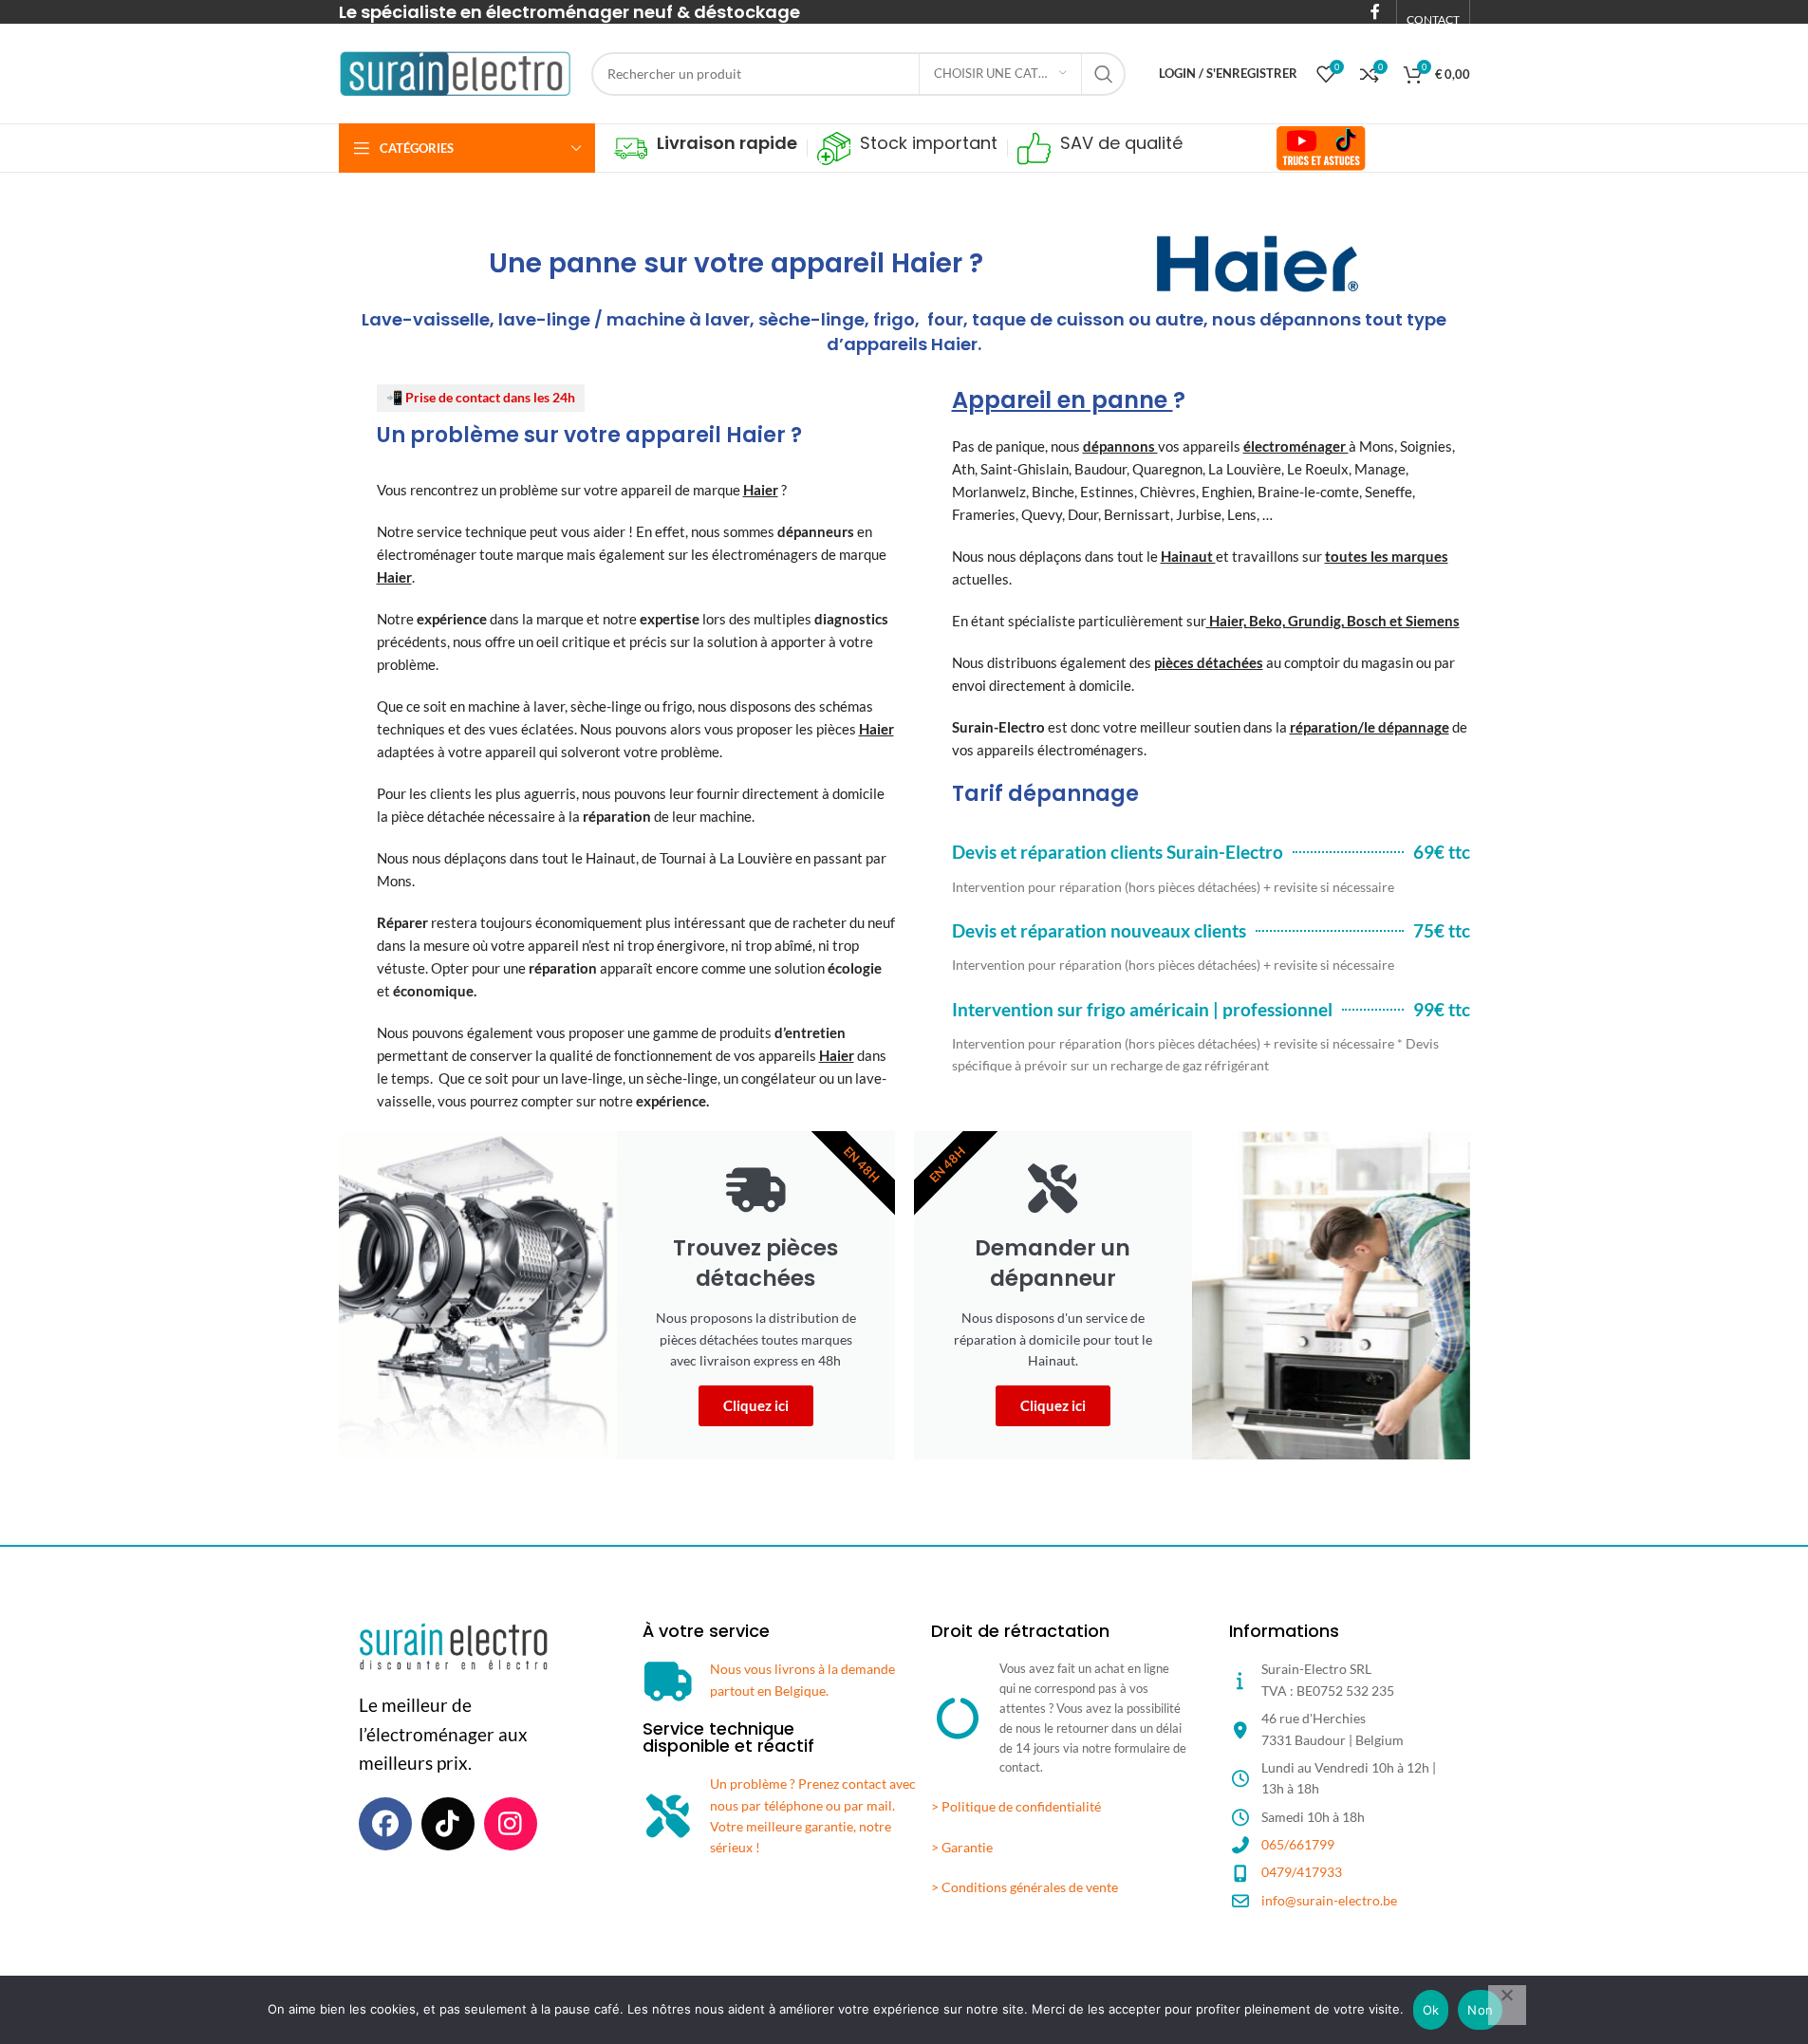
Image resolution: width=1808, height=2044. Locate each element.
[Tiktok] (448, 1824)
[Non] (1507, 2005)
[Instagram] (511, 1824)
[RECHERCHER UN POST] (1104, 74)
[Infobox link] (706, 149)
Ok (1431, 2010)
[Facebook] (385, 1824)
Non (1480, 2010)
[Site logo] (456, 72)
